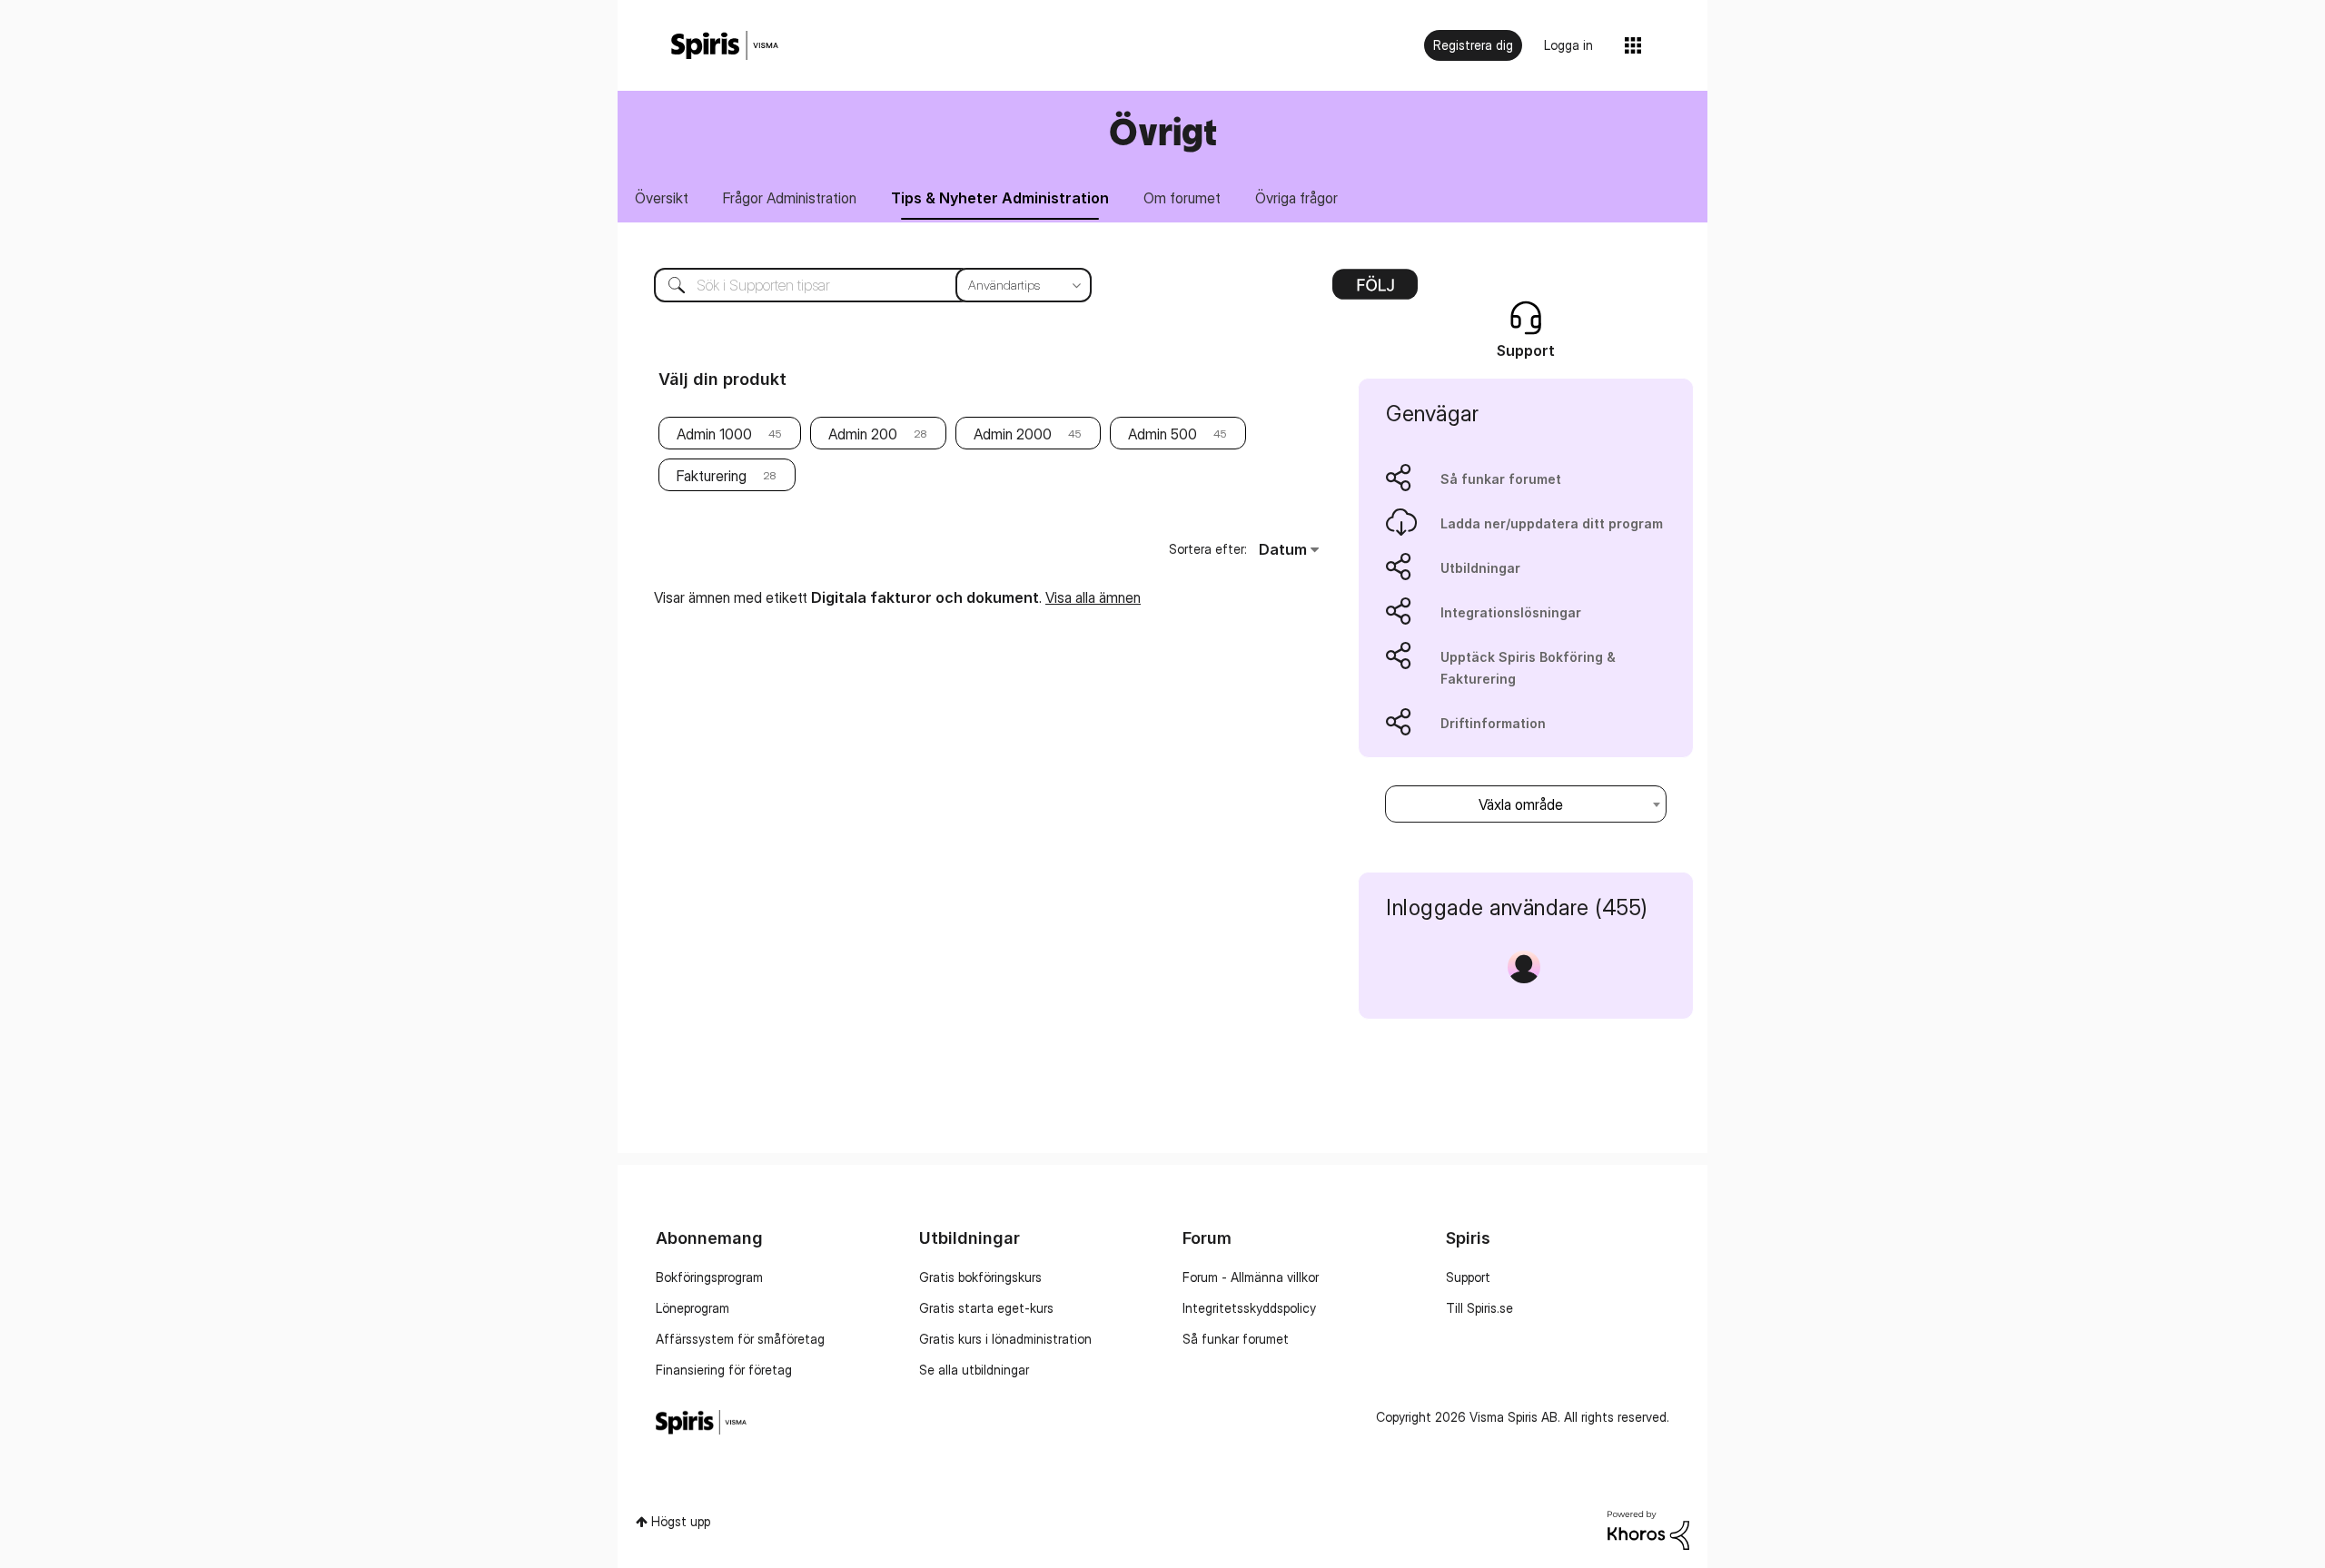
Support (1468, 1277)
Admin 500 (1162, 434)
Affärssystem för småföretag (740, 1339)
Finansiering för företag (724, 1370)
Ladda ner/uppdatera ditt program (1552, 523)
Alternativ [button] (1375, 291)
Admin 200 (863, 434)
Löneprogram (693, 1308)
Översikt (662, 198)
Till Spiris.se (1479, 1308)
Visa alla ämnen (1093, 597)
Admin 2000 (1013, 434)
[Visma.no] (725, 46)
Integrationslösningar (1511, 612)
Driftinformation (1493, 723)
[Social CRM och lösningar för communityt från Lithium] (1648, 1529)
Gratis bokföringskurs (980, 1277)
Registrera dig (1473, 45)
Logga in (1568, 45)
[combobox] (859, 285)
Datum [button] (1283, 549)
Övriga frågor (1296, 198)
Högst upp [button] (681, 1521)
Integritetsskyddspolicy (1249, 1308)
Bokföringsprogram (709, 1277)
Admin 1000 (714, 434)
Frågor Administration (790, 198)
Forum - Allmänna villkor (1251, 1277)
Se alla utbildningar (974, 1370)
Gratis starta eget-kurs (986, 1308)
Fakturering (712, 476)
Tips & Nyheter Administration (1000, 198)
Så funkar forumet (1501, 479)
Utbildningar (1480, 568)
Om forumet (1182, 198)
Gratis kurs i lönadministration (1005, 1339)
